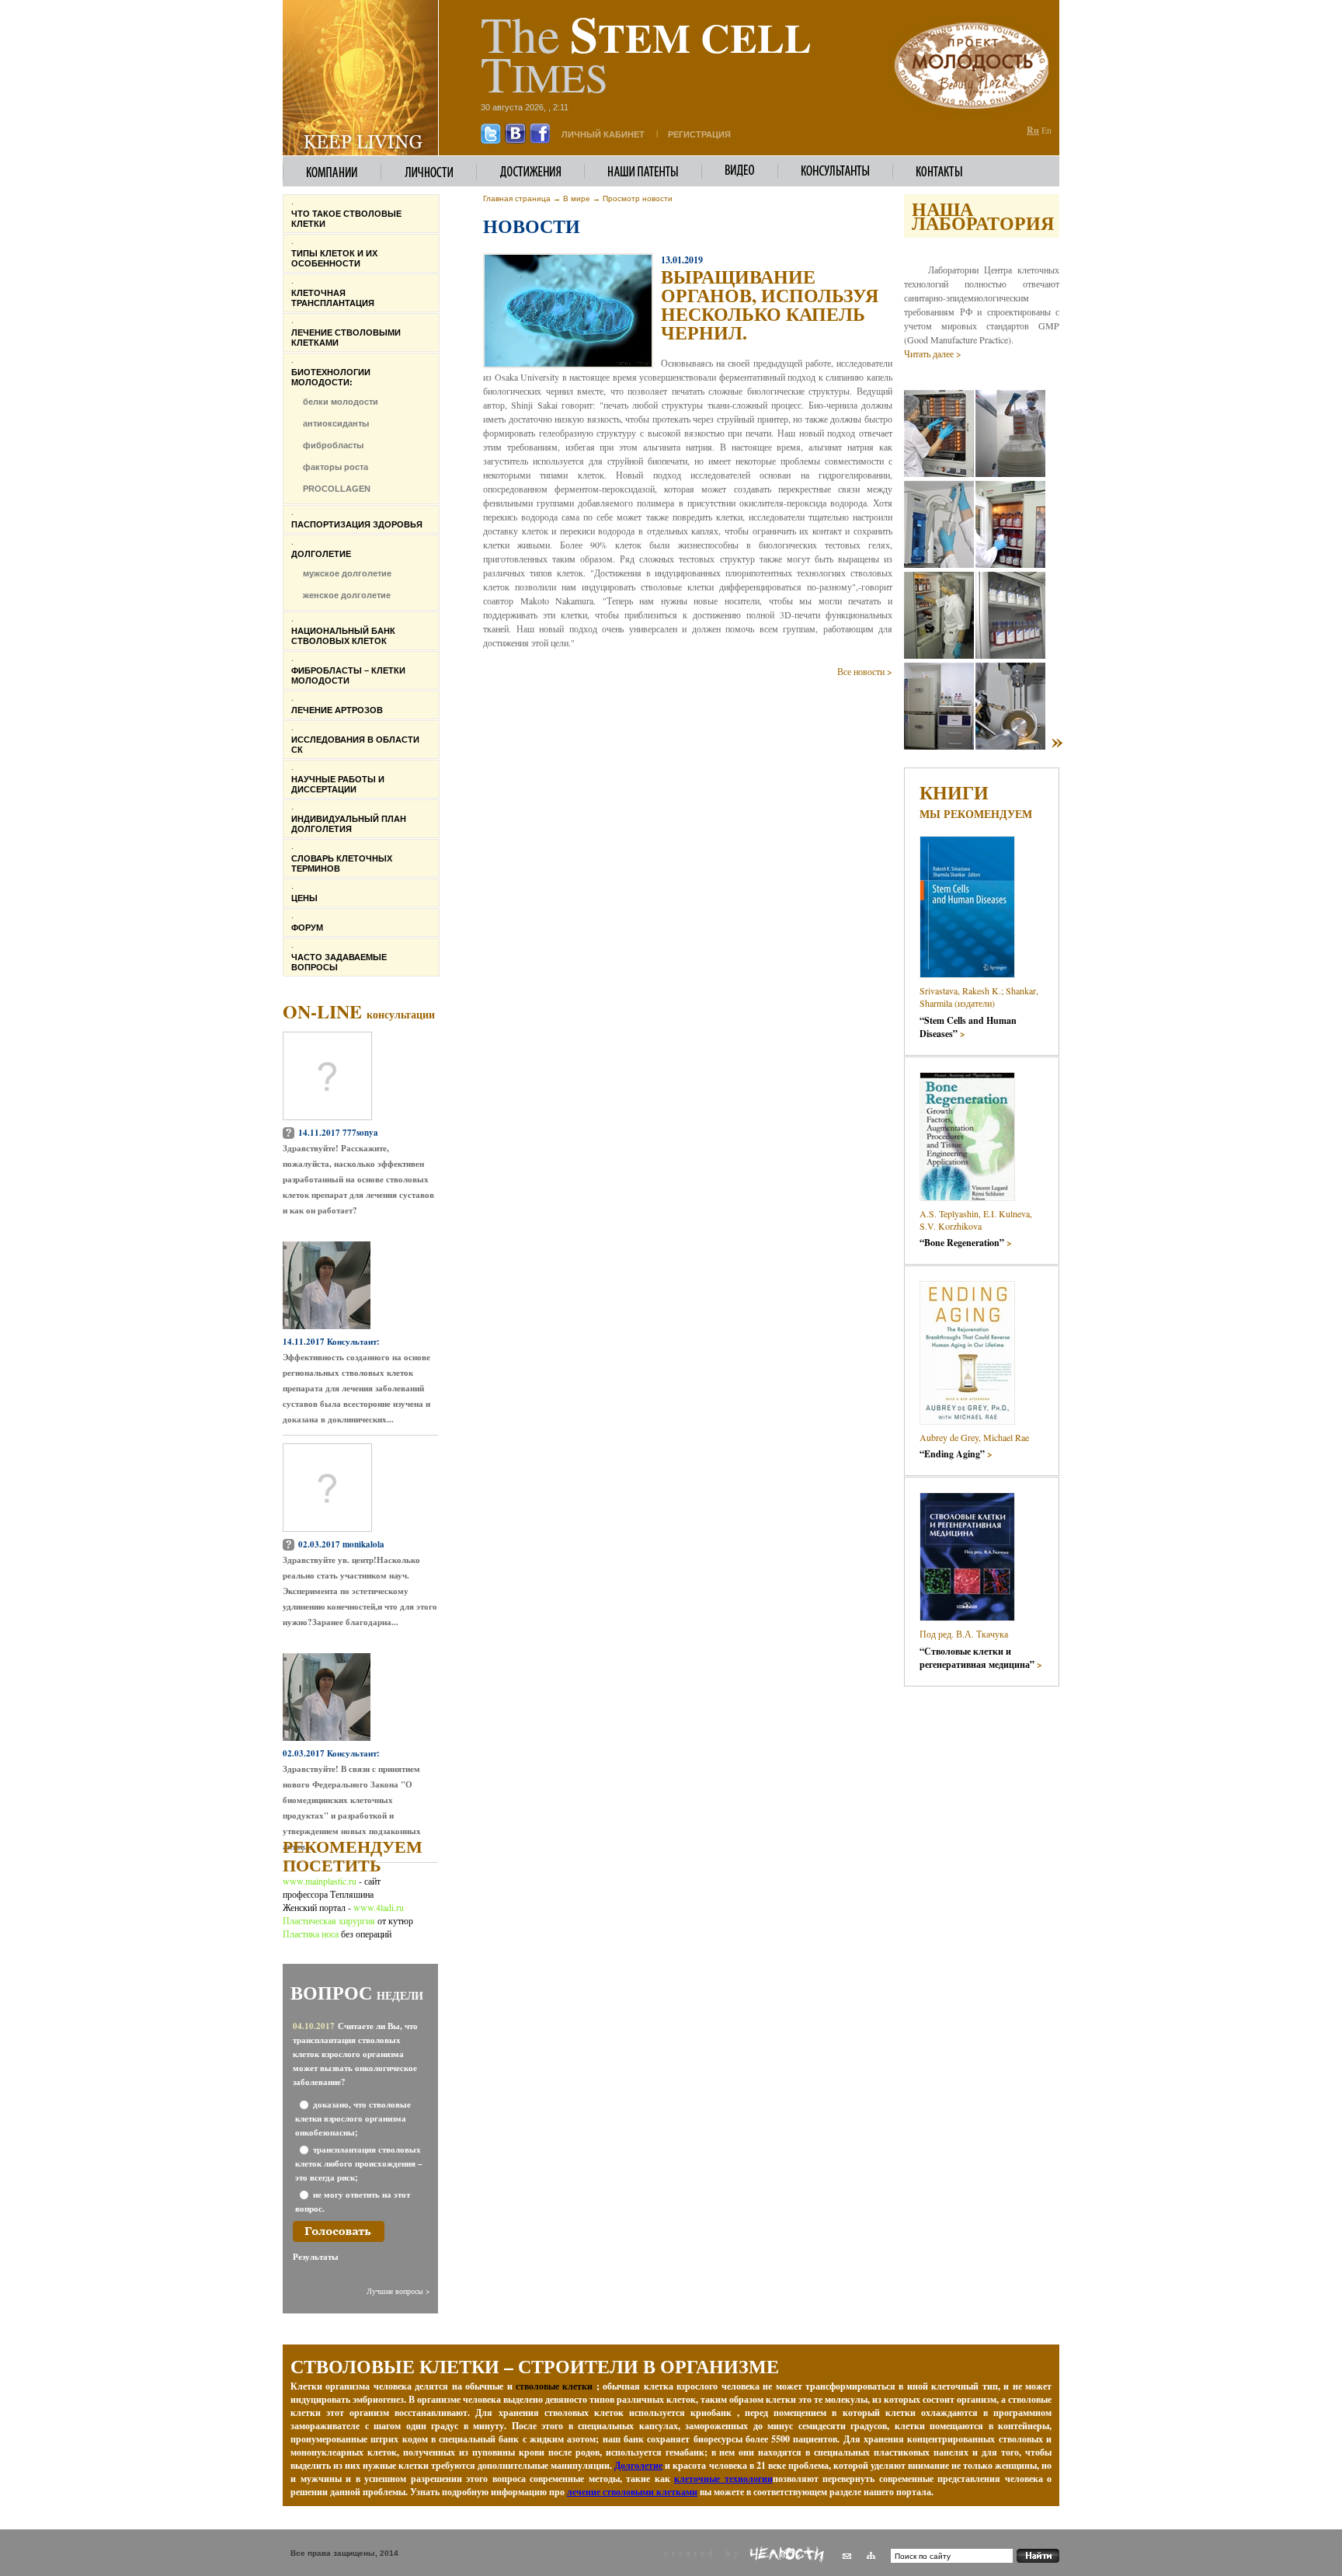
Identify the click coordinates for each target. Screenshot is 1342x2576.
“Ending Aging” (956, 1454)
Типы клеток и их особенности (334, 258)
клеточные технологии (723, 2479)
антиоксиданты (336, 423)
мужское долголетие (347, 573)
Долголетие (321, 554)
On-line (359, 1011)
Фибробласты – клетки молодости (348, 675)
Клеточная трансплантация (333, 298)
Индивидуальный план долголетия (349, 824)
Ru (1033, 130)
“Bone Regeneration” (966, 1243)
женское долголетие (347, 595)
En (1046, 130)
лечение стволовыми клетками (632, 2492)
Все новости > (865, 671)
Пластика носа (311, 1934)
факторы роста (335, 467)
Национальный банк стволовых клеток (343, 636)
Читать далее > (933, 353)
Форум (307, 928)
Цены (304, 898)
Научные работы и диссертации (338, 784)
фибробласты (333, 445)
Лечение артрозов (337, 710)
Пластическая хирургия (329, 1920)
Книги (954, 792)
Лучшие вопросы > (398, 2291)
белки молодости (341, 402)
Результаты (316, 2257)
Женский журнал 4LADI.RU (326, 2562)
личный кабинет (603, 134)
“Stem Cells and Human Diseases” (968, 1027)
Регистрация (699, 134)
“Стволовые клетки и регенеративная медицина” (981, 1658)
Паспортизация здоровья (357, 524)
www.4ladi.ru (379, 1907)
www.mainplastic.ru (321, 1881)
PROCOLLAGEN (337, 489)
